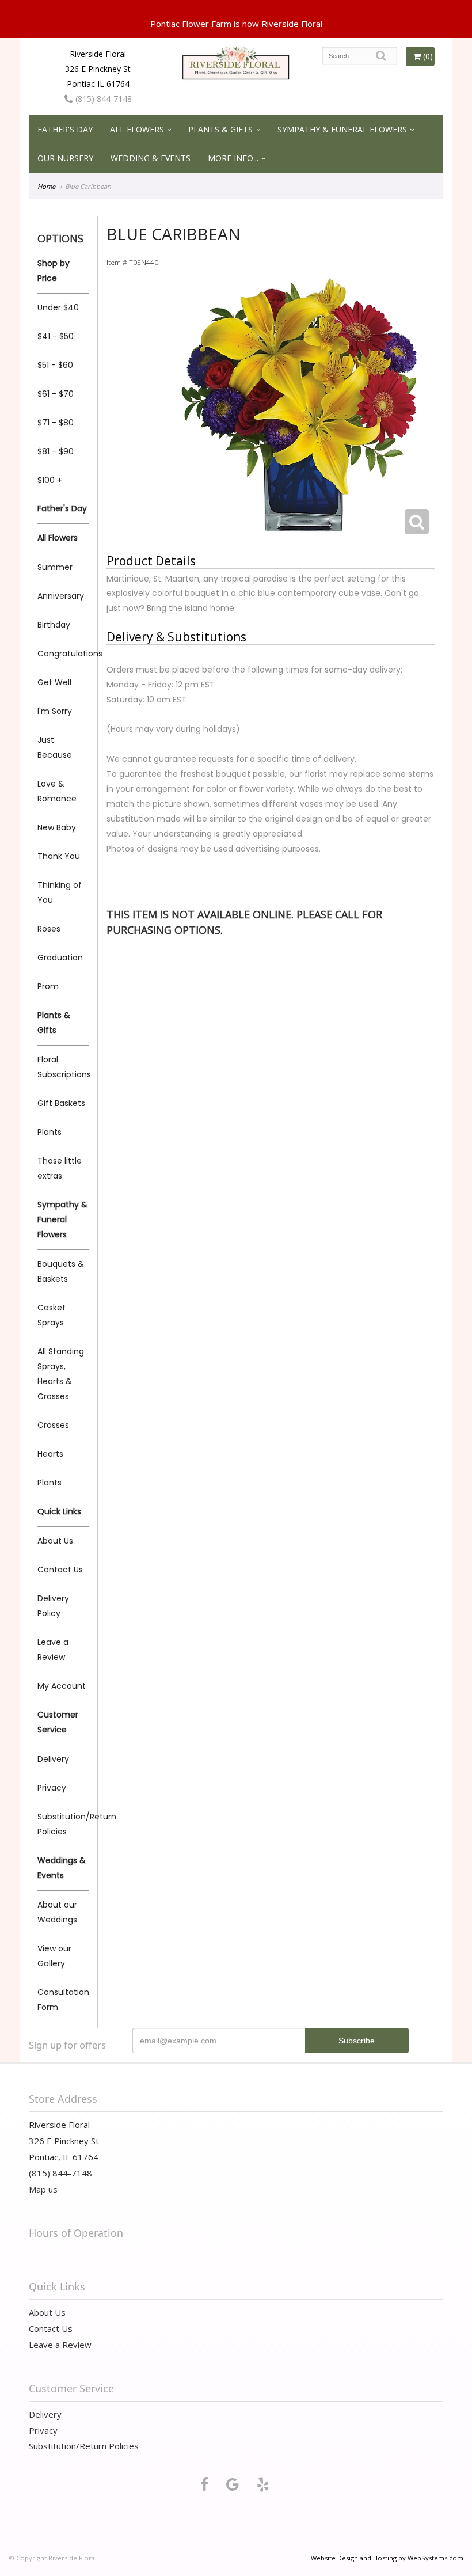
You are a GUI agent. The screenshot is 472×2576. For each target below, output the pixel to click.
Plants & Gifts (220, 129)
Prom (48, 986)
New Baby (57, 827)
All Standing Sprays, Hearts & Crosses (61, 1374)
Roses (49, 929)
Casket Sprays (52, 1315)
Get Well (54, 682)
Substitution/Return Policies (63, 1824)
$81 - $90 (56, 451)
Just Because (55, 747)
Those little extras (60, 1168)
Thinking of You (60, 892)
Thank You (59, 856)
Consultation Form (63, 2000)
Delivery (53, 1759)
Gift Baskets (61, 1103)
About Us (55, 1541)
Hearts (50, 1454)
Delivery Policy (53, 1606)
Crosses (53, 1425)
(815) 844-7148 (102, 99)
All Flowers (137, 129)
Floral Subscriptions (63, 1067)
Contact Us (60, 1570)
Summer (55, 567)
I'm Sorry (55, 711)
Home (46, 186)
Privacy (52, 1788)
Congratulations (63, 654)
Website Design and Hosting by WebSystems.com (387, 2558)
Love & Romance (57, 791)
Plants (50, 1132)
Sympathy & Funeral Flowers (342, 129)
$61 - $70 (56, 394)
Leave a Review (53, 1650)
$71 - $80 (56, 423)
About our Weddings (57, 1912)
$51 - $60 (55, 365)
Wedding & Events (151, 158)
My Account (62, 1686)
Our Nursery (65, 158)
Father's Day (65, 129)
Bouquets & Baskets (61, 1271)
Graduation (60, 958)
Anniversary (61, 596)
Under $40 (58, 307)
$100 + (50, 480)
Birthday (54, 625)
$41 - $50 (56, 336)
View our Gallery (54, 1956)
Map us (43, 2189)
